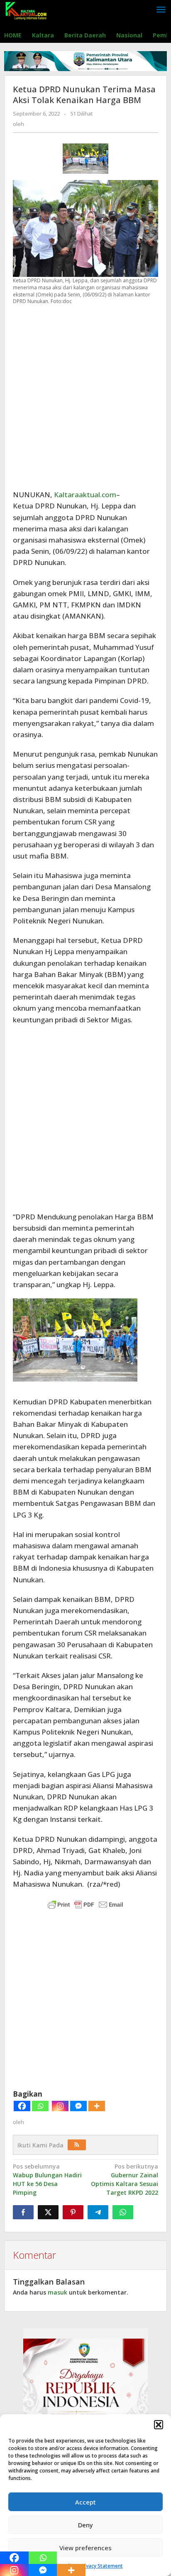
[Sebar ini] (23, 2212)
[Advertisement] (85, 397)
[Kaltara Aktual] (26, 10)
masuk (57, 2292)
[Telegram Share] (98, 2212)
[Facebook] (22, 2106)
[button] (159, 2425)
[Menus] (161, 10)
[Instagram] (60, 2106)
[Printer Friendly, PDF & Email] (85, 1905)
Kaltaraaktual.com (85, 495)
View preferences (85, 2548)
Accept (85, 2502)
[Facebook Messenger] (78, 2106)
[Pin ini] (73, 2212)
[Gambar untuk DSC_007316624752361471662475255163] (85, 159)
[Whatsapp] (40, 2106)
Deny (85, 2525)
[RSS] (77, 2145)
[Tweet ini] (48, 2212)
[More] (97, 2106)
